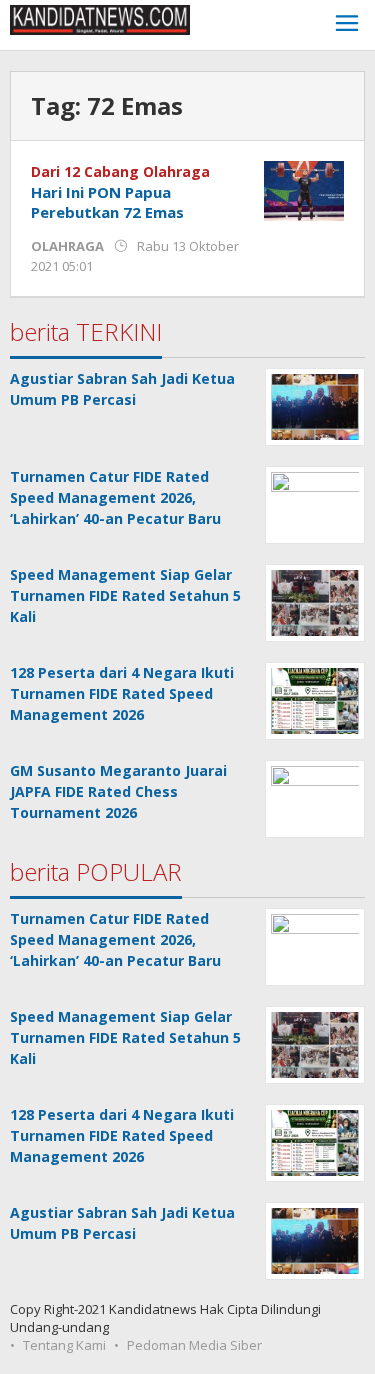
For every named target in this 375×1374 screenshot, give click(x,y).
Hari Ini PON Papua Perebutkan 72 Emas (107, 202)
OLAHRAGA (67, 246)
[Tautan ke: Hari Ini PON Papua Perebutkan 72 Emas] (304, 189)
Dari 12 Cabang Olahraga (120, 171)
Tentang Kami (64, 1345)
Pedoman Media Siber (194, 1345)
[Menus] (347, 25)
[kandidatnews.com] (100, 18)
